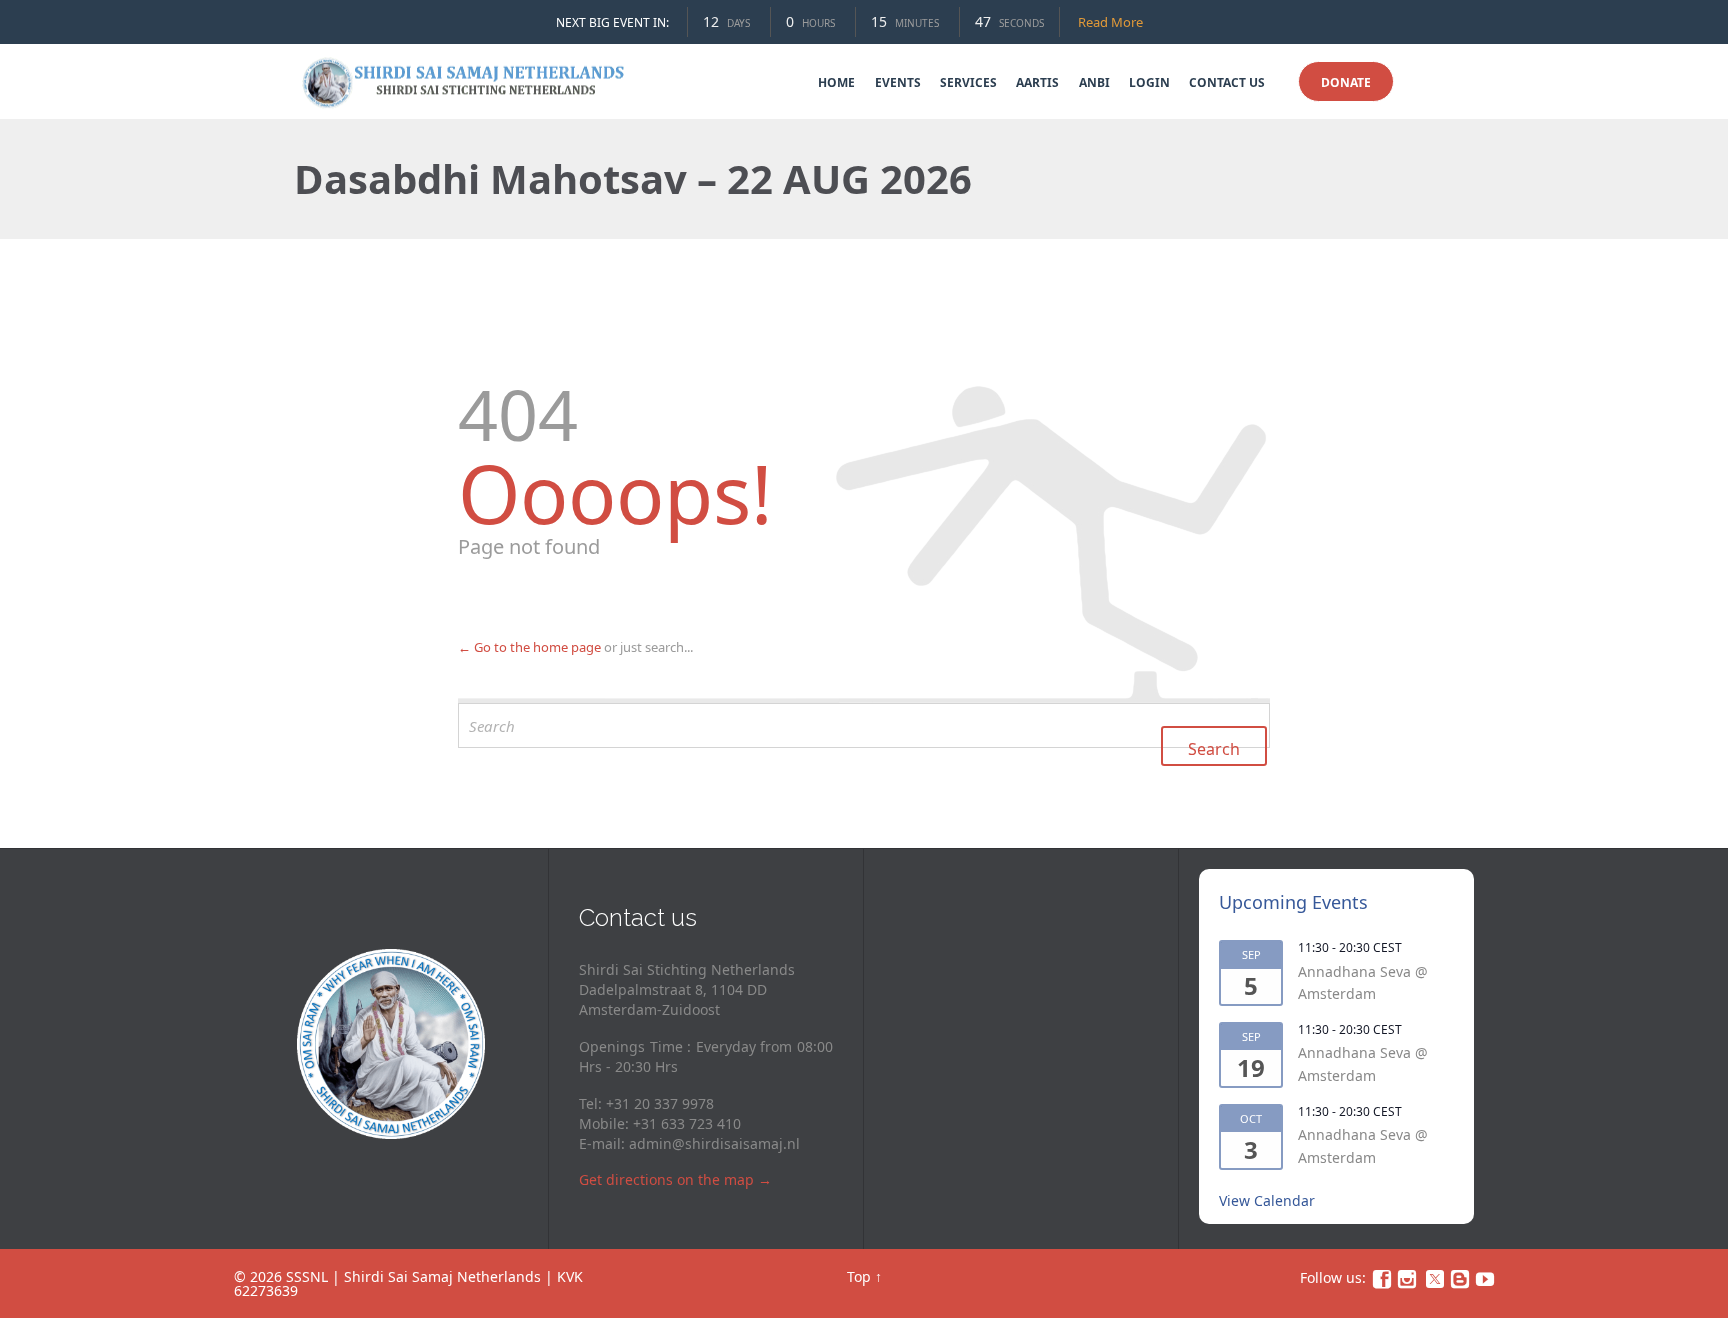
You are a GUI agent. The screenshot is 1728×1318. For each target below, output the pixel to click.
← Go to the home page (529, 647)
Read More (1110, 22)
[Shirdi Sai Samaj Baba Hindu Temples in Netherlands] (466, 81)
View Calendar (1267, 1200)
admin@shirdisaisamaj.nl (714, 1143)
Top (859, 1276)
